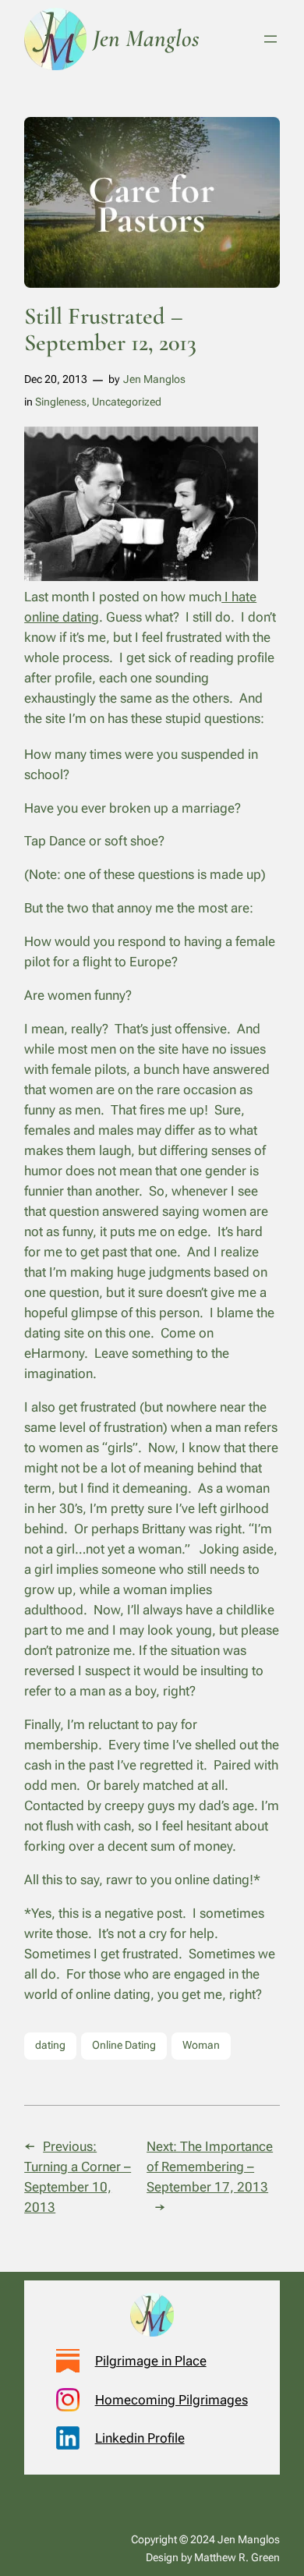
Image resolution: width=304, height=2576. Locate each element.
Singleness (61, 402)
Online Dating (124, 2045)
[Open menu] (270, 39)
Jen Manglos (154, 379)
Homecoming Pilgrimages (171, 2400)
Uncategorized (127, 402)
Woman (201, 2045)
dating (50, 2045)
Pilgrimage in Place (151, 2361)
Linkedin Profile (140, 2438)
